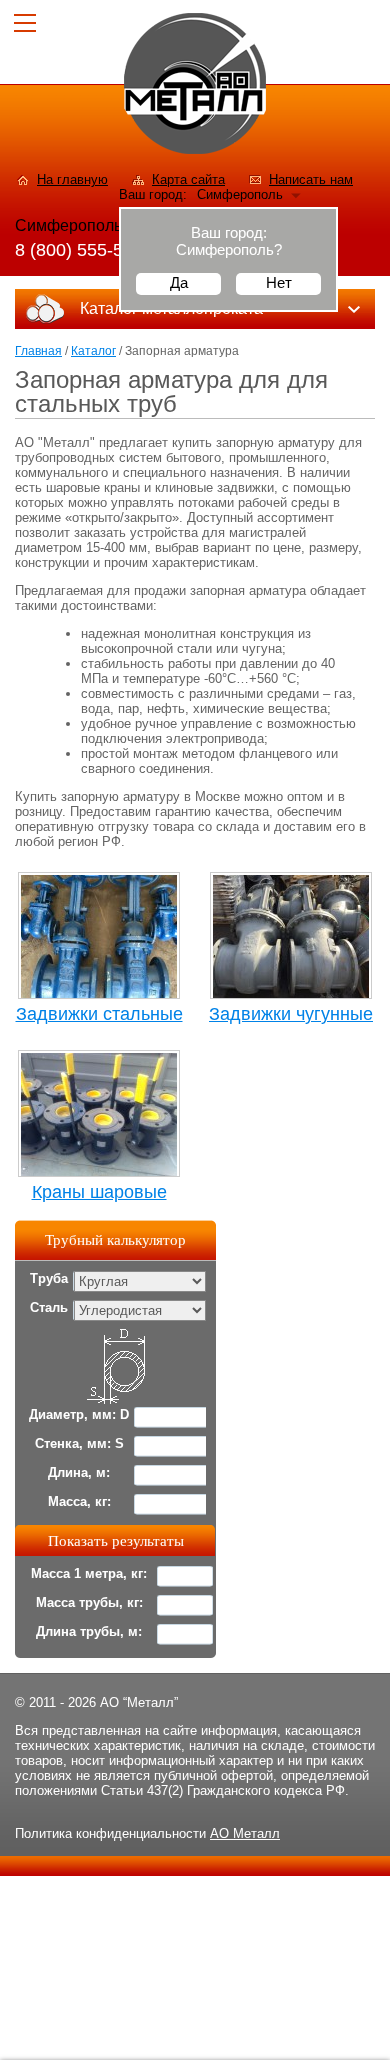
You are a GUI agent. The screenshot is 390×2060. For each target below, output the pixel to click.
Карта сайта (188, 179)
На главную (72, 179)
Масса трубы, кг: (89, 1602)
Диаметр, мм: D (79, 1414)
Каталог (93, 351)
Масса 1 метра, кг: (89, 1573)
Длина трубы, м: (89, 1631)
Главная (38, 351)
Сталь (49, 1307)
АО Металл (245, 1833)
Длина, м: (79, 1472)
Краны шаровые (99, 1192)
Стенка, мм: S (79, 1443)
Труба (49, 1278)
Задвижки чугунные (291, 1014)
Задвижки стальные (99, 1014)
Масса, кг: (79, 1501)
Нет (279, 282)
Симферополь (240, 194)
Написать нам (311, 179)
